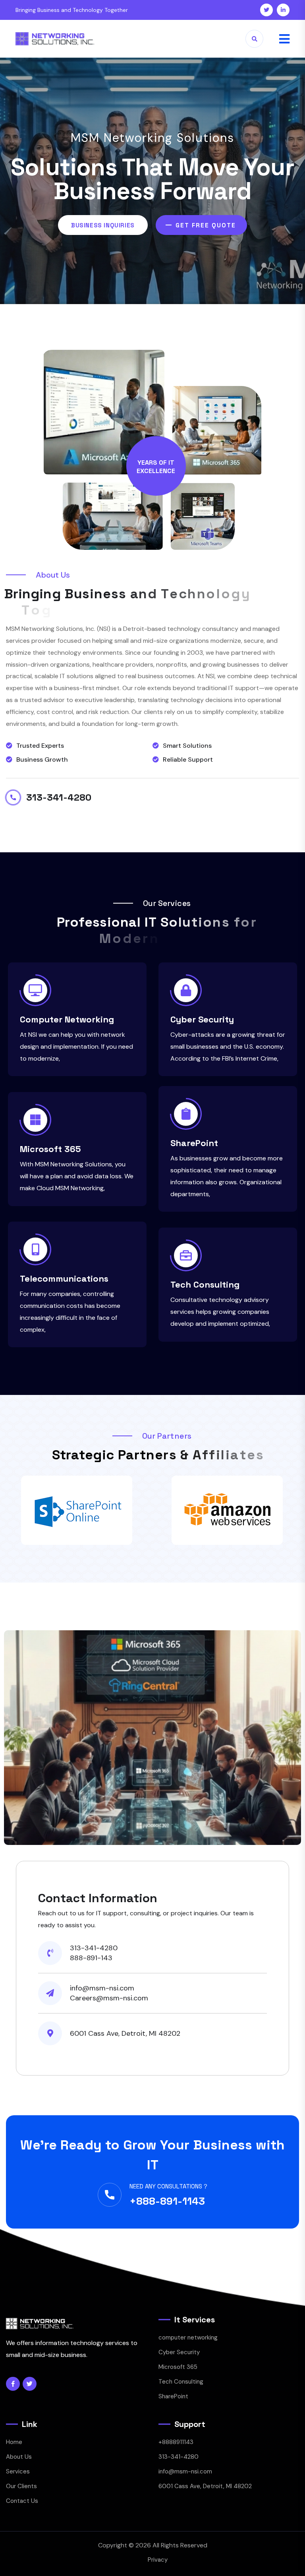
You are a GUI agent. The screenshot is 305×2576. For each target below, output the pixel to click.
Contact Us (22, 2501)
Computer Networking (67, 1019)
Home (14, 2442)
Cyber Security (202, 1019)
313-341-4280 (59, 797)
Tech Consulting (205, 1284)
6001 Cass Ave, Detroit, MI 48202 (205, 2486)
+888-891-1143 (167, 2201)
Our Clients (21, 2486)
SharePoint (194, 1143)
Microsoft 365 (50, 1149)
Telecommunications (64, 1278)
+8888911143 (176, 2442)
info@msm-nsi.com (185, 2471)
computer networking (188, 2337)
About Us (19, 2457)
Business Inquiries (103, 225)
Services (18, 2471)
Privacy (158, 2560)
